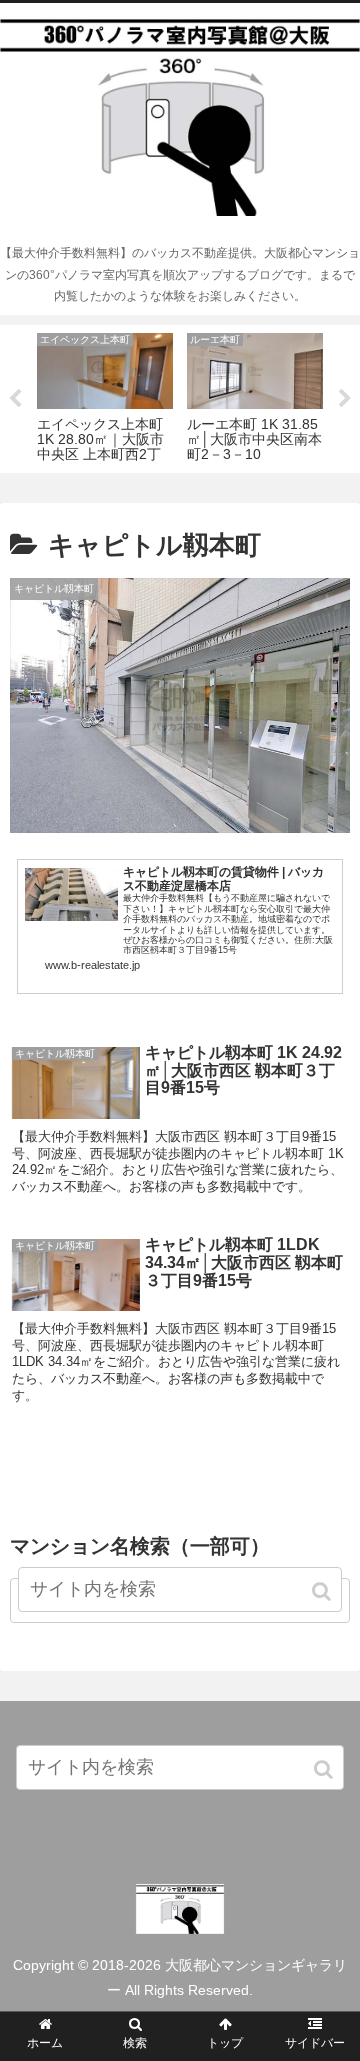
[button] (325, 1769)
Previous (15, 399)
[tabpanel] (105, 395)
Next (345, 399)
